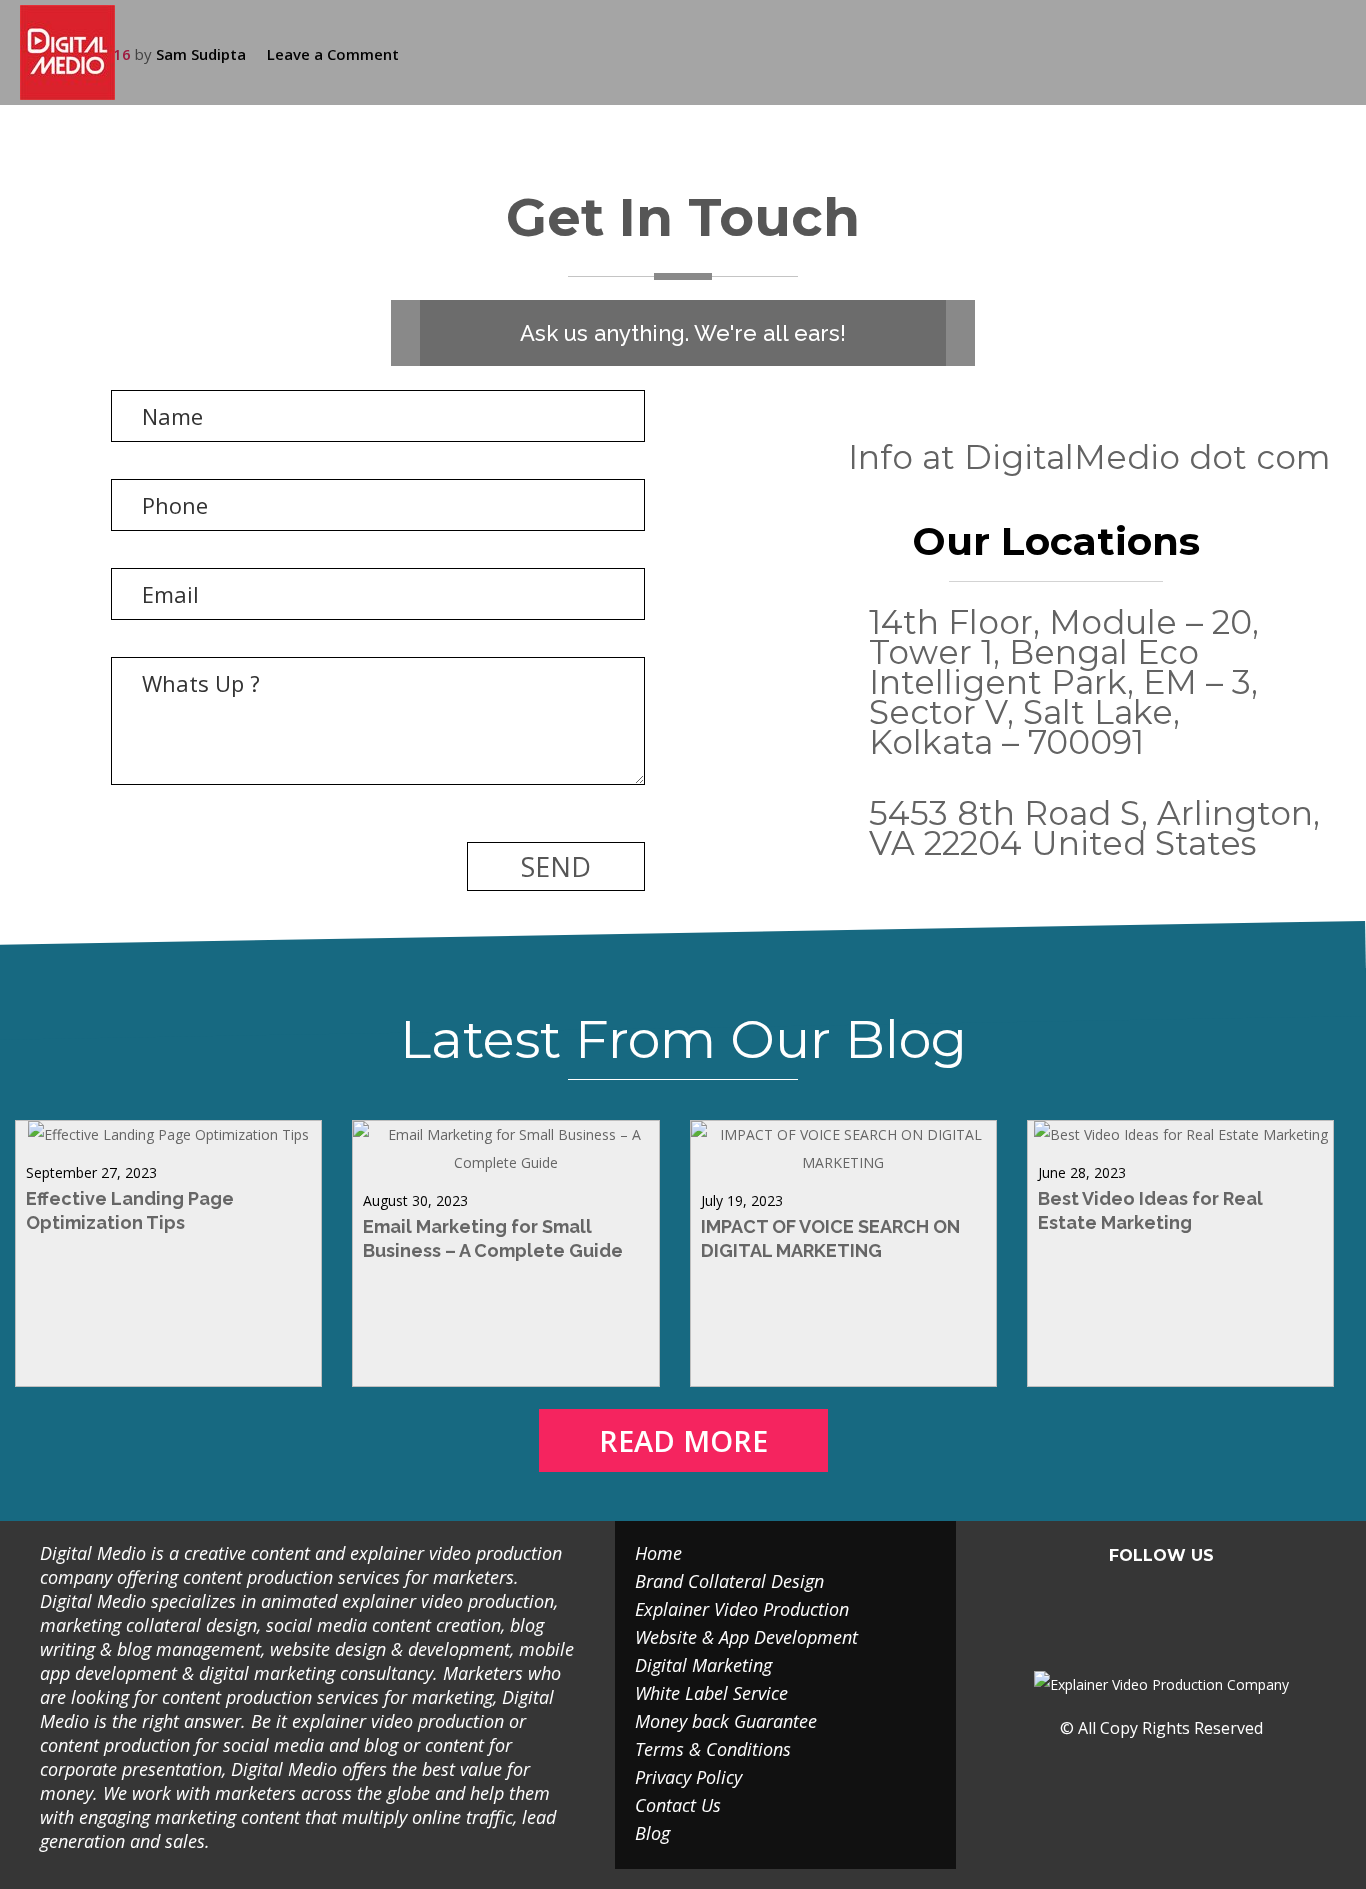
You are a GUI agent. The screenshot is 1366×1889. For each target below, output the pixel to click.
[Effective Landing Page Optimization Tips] (168, 1134)
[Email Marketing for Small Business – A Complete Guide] (505, 1162)
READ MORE (683, 1440)
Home (658, 1553)
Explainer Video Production (742, 1609)
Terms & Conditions (713, 1749)
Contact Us (678, 1805)
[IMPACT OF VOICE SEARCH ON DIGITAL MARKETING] (843, 1162)
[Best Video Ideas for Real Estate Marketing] (1181, 1134)
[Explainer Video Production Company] (82, 52)
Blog (652, 1833)
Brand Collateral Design (729, 1581)
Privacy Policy (688, 1777)
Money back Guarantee (726, 1721)
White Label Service (711, 1693)
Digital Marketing (703, 1665)
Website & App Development (746, 1637)
